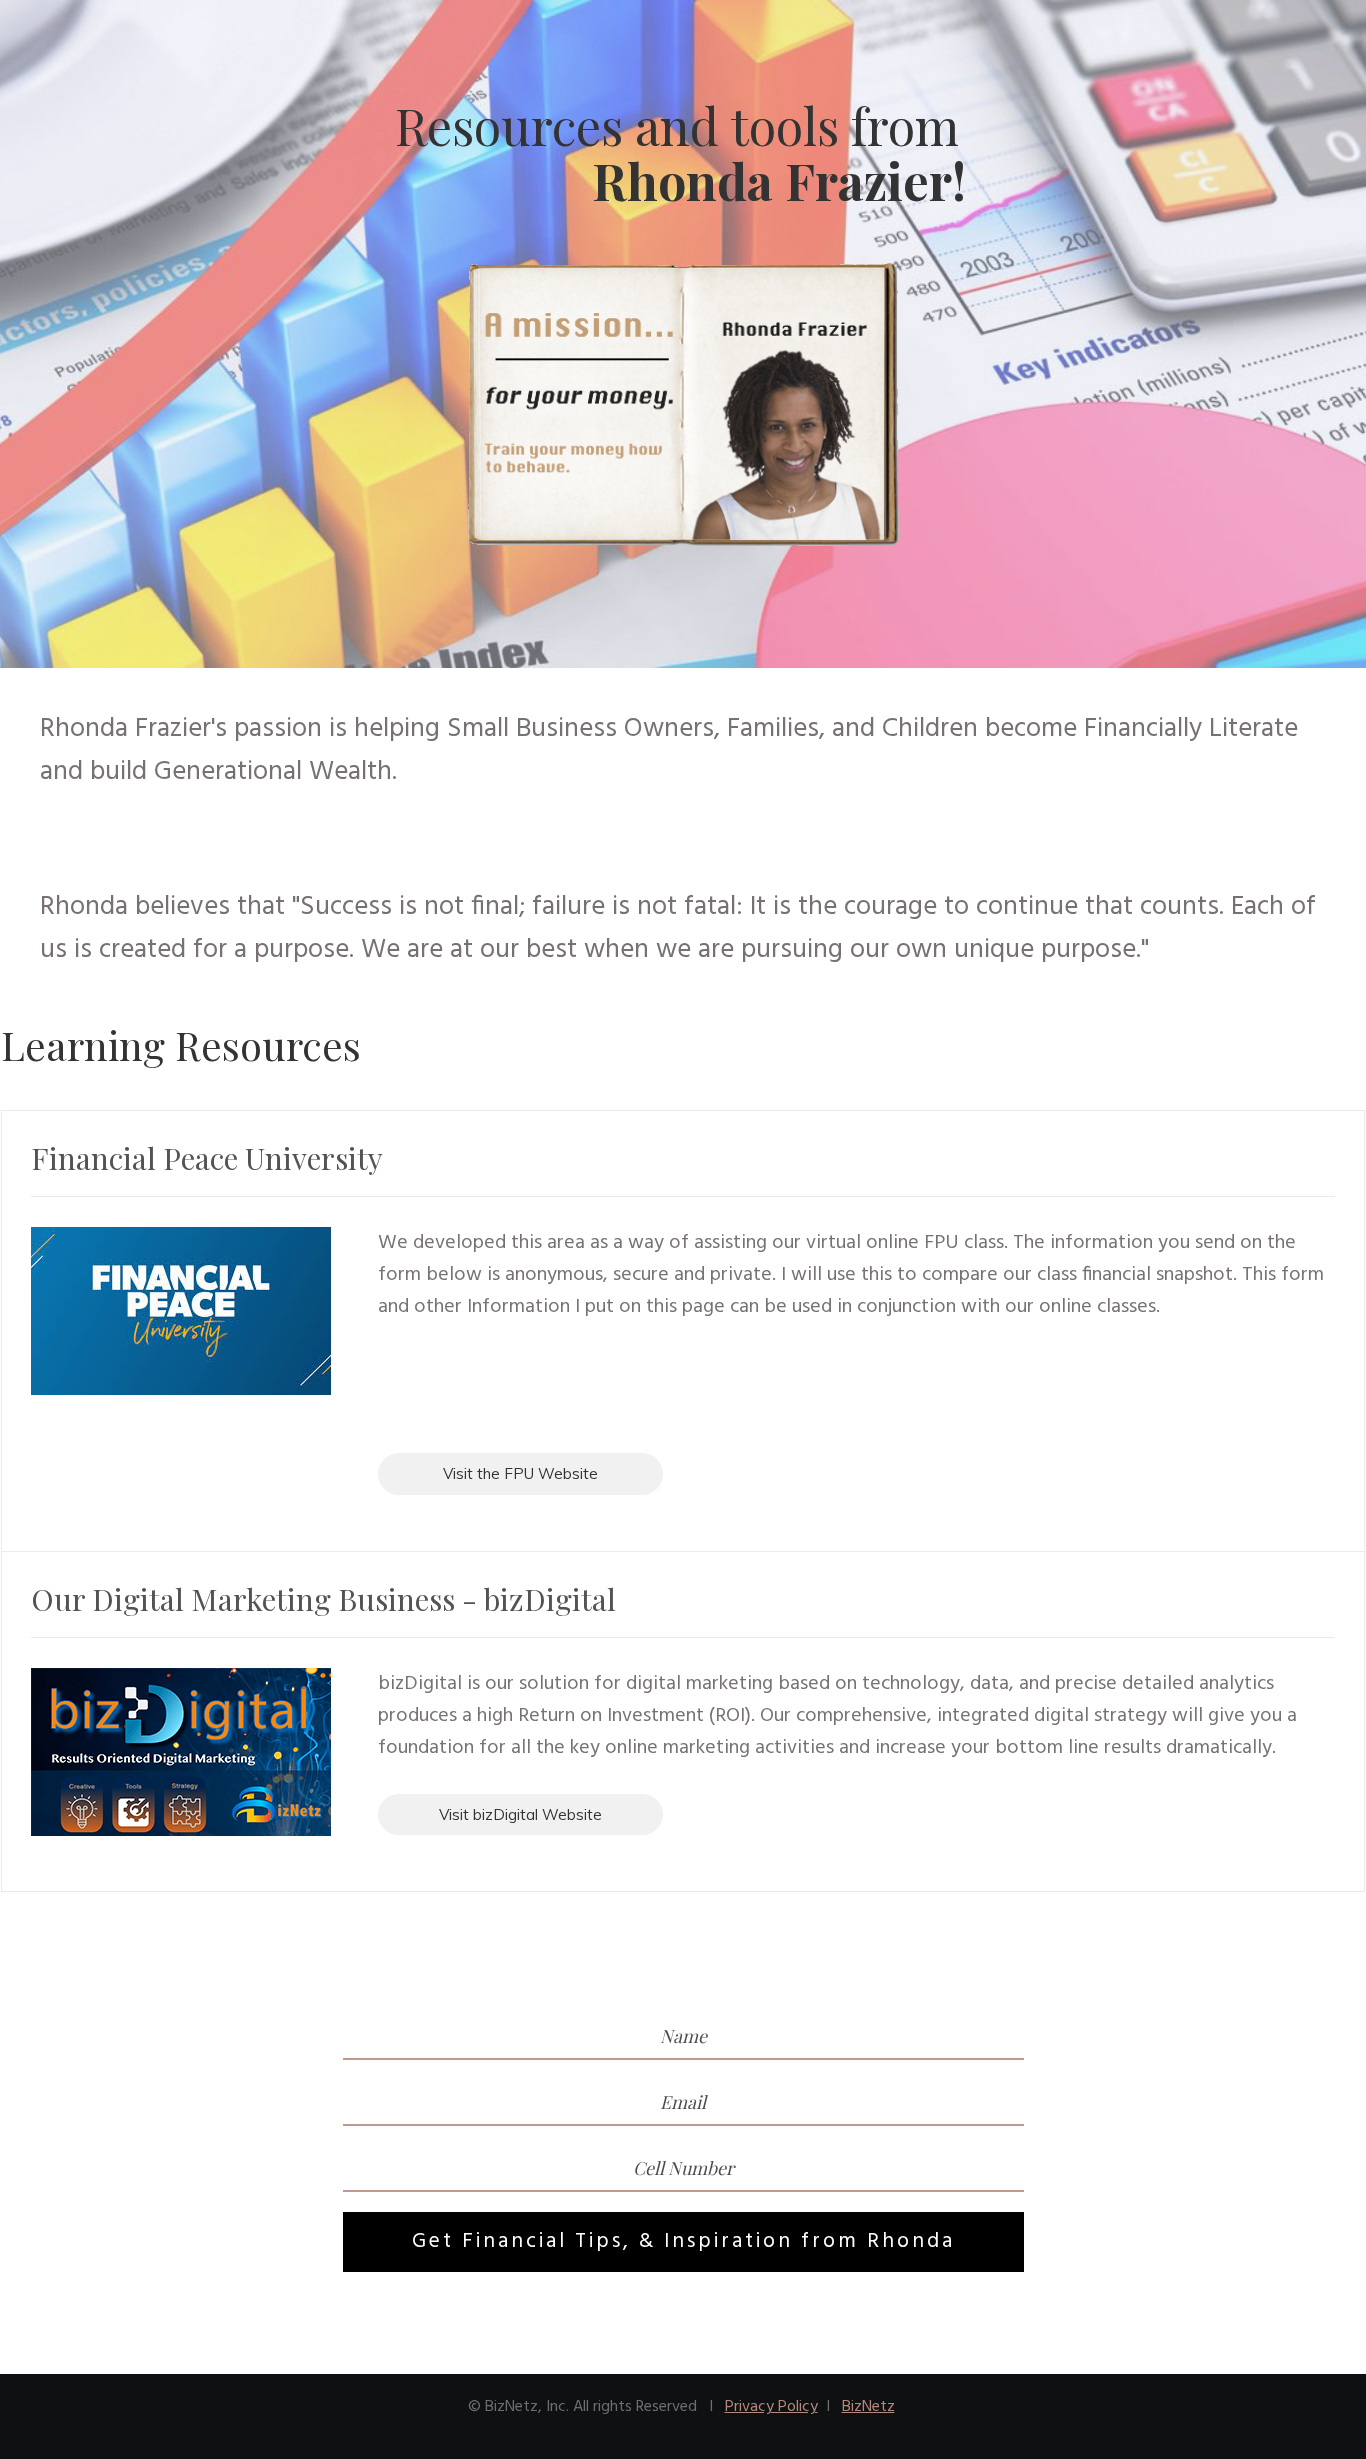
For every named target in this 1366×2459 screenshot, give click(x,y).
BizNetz (868, 2407)
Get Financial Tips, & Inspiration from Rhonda (683, 2241)
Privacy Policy (771, 2407)
